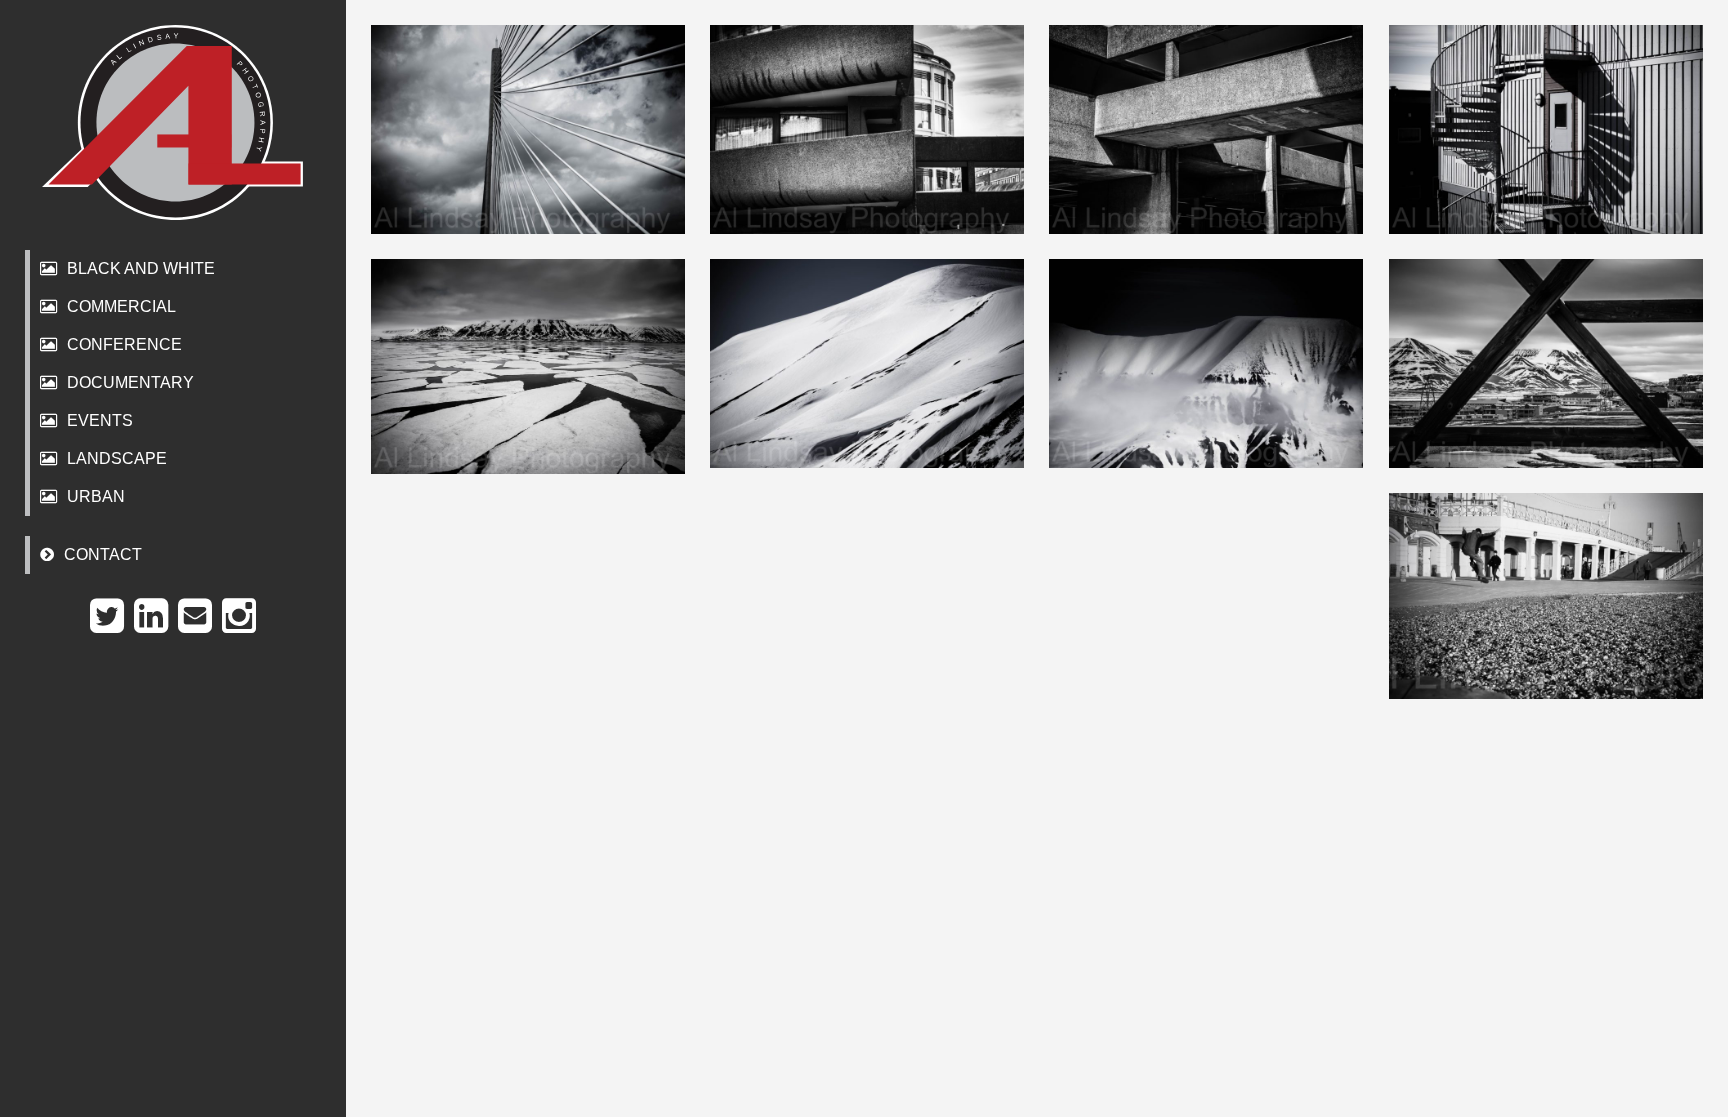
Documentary (130, 382)
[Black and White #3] (528, 129)
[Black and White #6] (1546, 129)
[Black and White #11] (1546, 596)
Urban (96, 496)
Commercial (121, 306)
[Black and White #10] (1206, 363)
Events (100, 420)
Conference (124, 344)
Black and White (141, 268)
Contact (103, 554)
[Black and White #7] (1546, 363)
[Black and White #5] (1206, 129)
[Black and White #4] (867, 129)
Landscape (117, 458)
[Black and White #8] (528, 366)
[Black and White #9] (867, 363)
